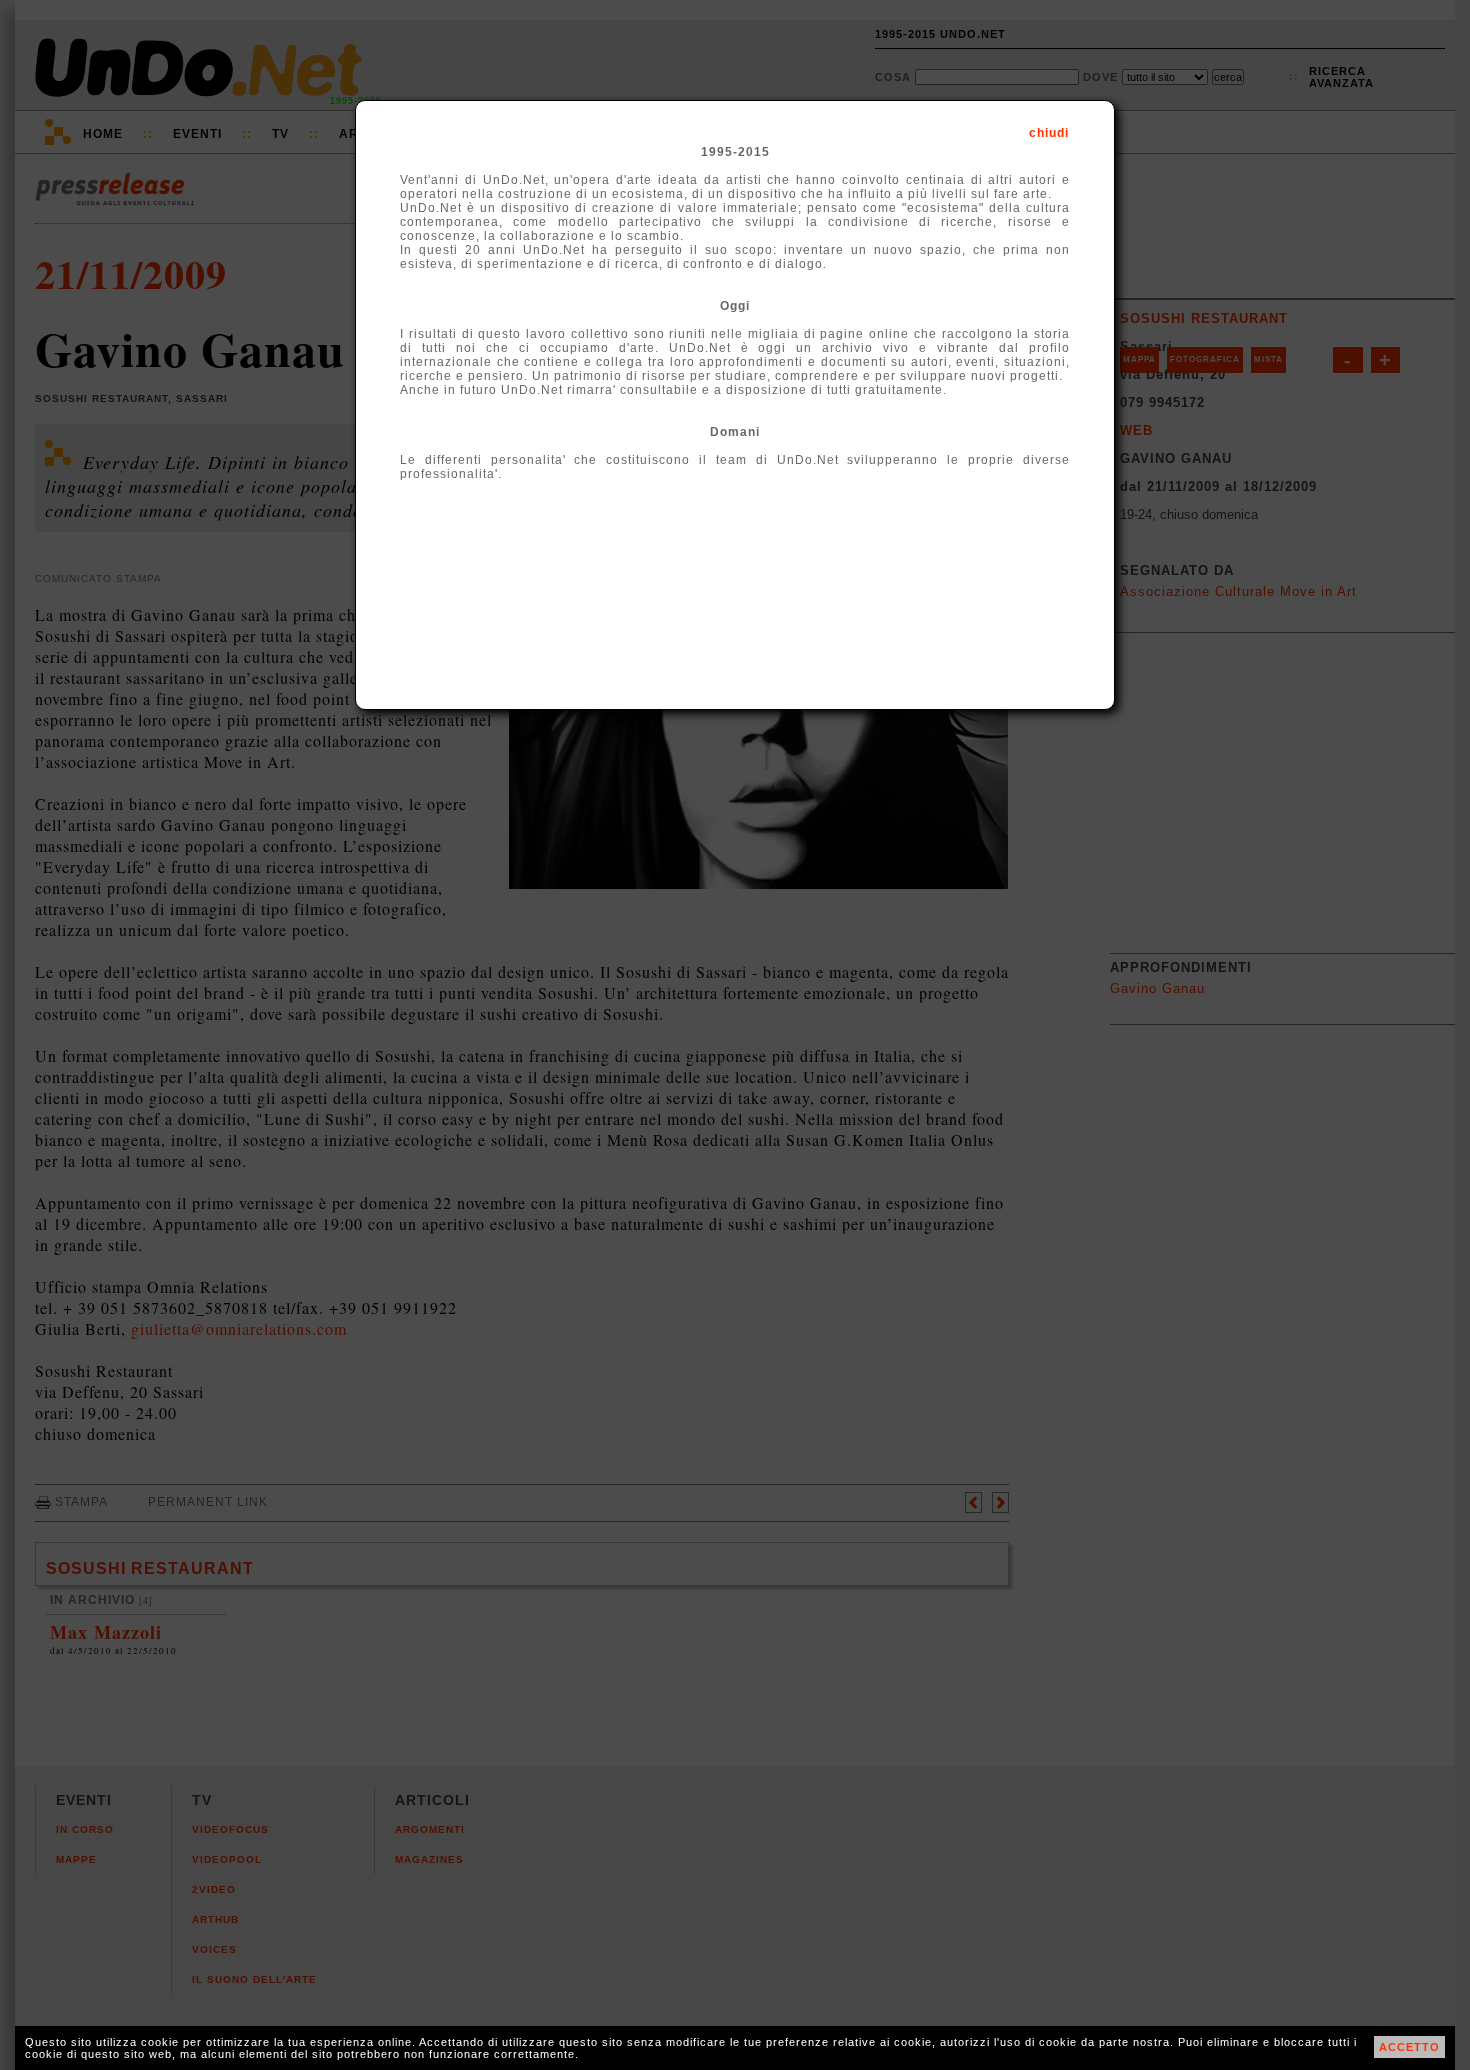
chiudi (1049, 133)
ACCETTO (1409, 2047)
